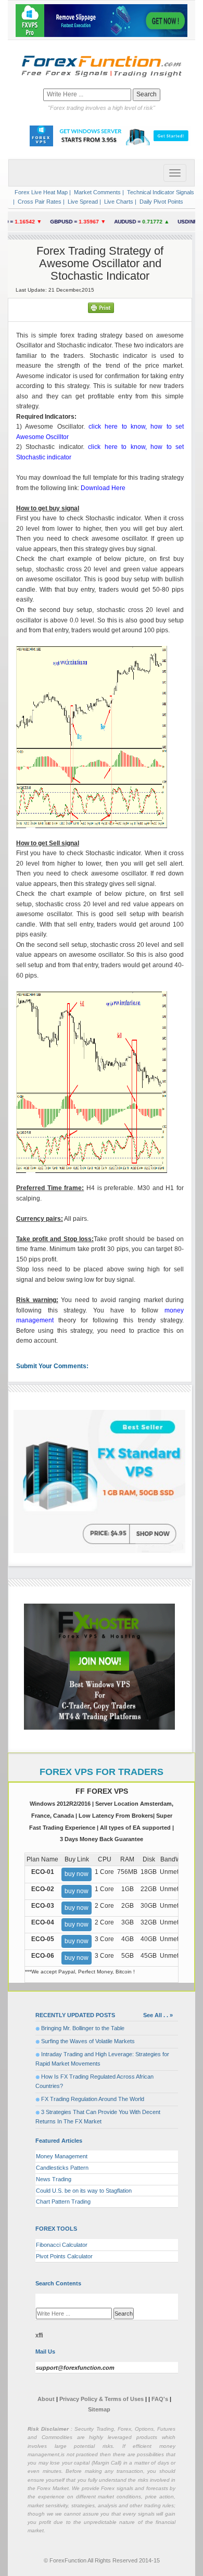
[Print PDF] (101, 307)
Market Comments (97, 192)
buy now (77, 1874)
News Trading (54, 2179)
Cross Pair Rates (39, 202)
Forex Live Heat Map (40, 192)
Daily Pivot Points (161, 202)
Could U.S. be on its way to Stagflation (84, 2191)
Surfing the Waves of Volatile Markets (88, 2041)
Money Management (62, 2156)
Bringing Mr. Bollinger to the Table (83, 2028)
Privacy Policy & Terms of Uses (102, 2399)
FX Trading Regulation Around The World (93, 2099)
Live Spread (82, 202)
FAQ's (160, 2399)
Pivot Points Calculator (64, 2256)
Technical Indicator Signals (160, 192)
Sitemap (99, 2409)
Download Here (103, 488)
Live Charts (118, 202)
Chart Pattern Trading (63, 2202)
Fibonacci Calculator (62, 2245)
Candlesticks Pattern (62, 2168)
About (46, 2399)
